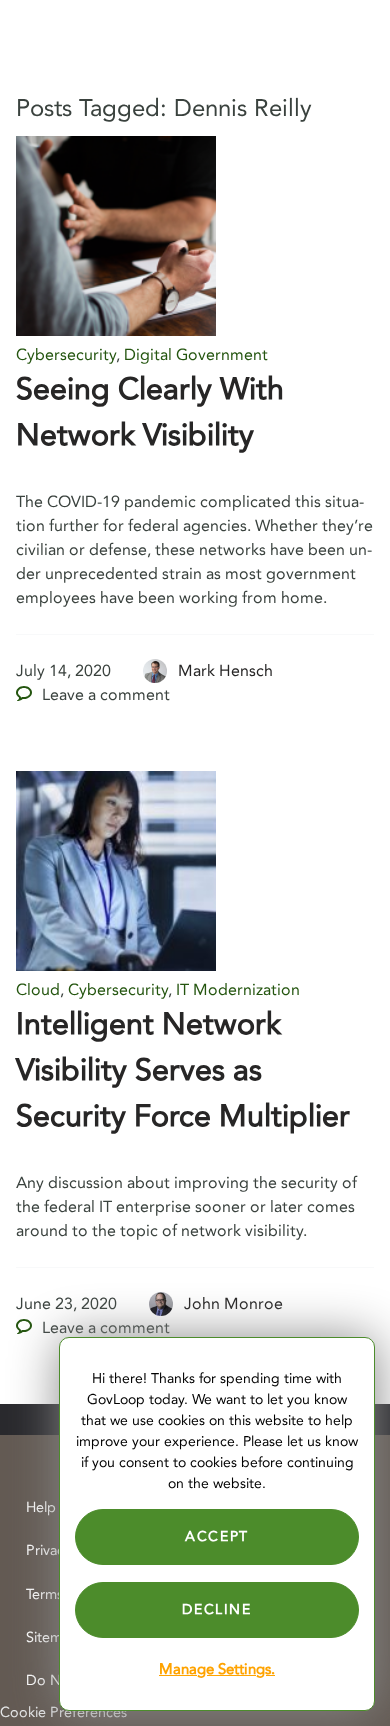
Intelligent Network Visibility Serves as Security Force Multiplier (183, 1070)
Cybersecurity (66, 355)
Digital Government (196, 355)
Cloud (38, 990)
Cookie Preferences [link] (63, 1712)
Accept (217, 1536)
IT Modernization (238, 990)
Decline (216, 1609)
